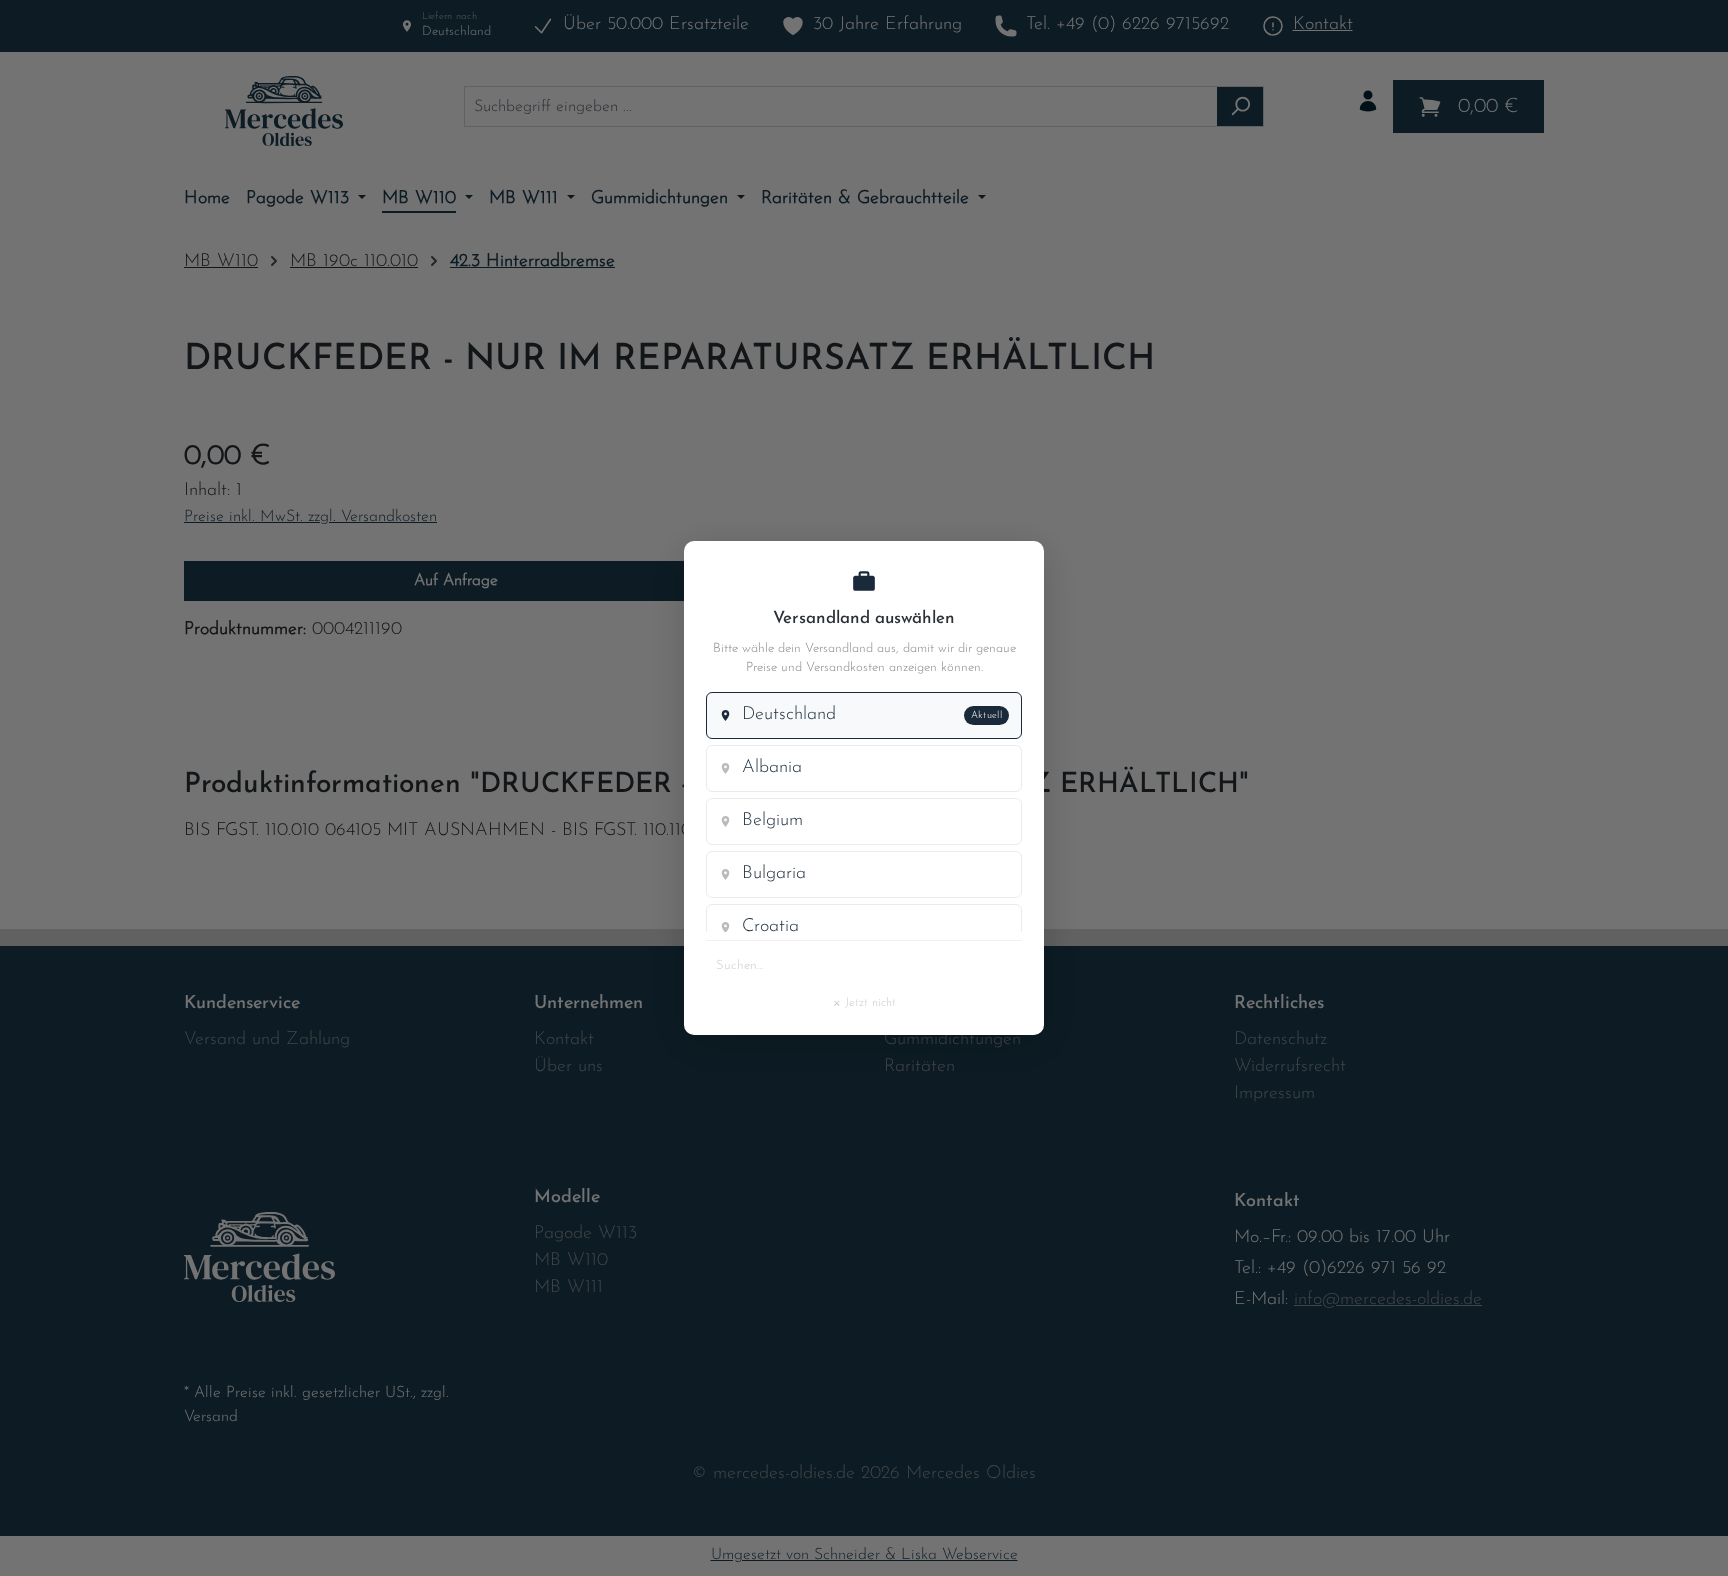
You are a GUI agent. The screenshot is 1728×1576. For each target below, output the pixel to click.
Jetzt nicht (864, 1002)
